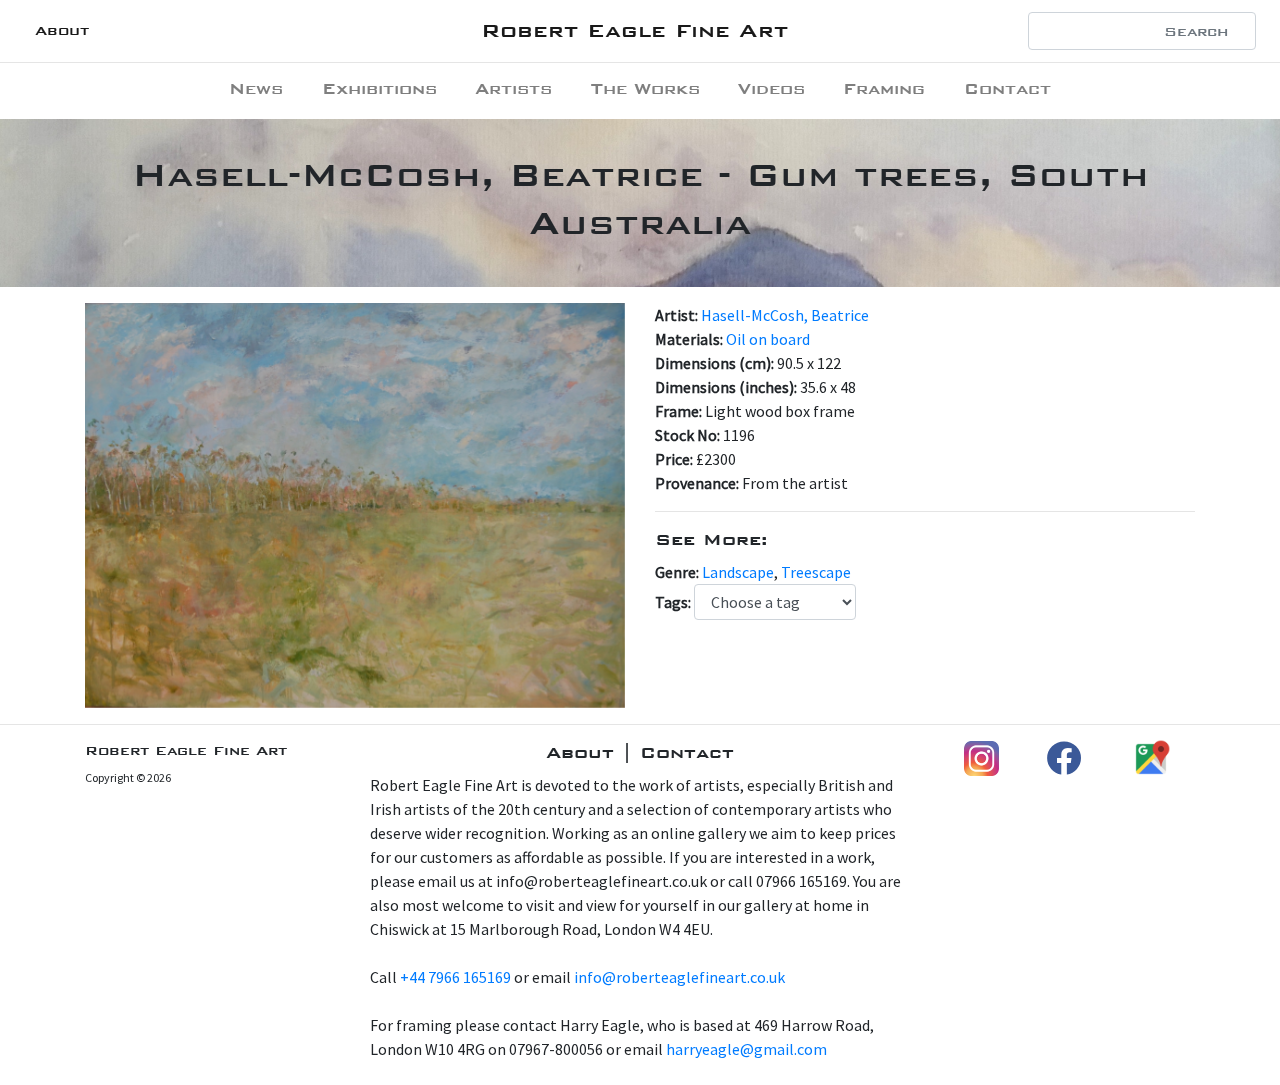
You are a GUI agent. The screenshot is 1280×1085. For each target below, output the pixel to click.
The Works (645, 88)
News (256, 88)
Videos (771, 88)
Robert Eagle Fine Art (634, 30)
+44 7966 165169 (455, 977)
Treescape (816, 572)
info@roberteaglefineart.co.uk (679, 977)
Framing (884, 88)
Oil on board (768, 339)
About (62, 30)
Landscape (738, 572)
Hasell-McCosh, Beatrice (785, 315)
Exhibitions (379, 88)
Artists (513, 88)
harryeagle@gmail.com (746, 1049)
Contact (1007, 88)
